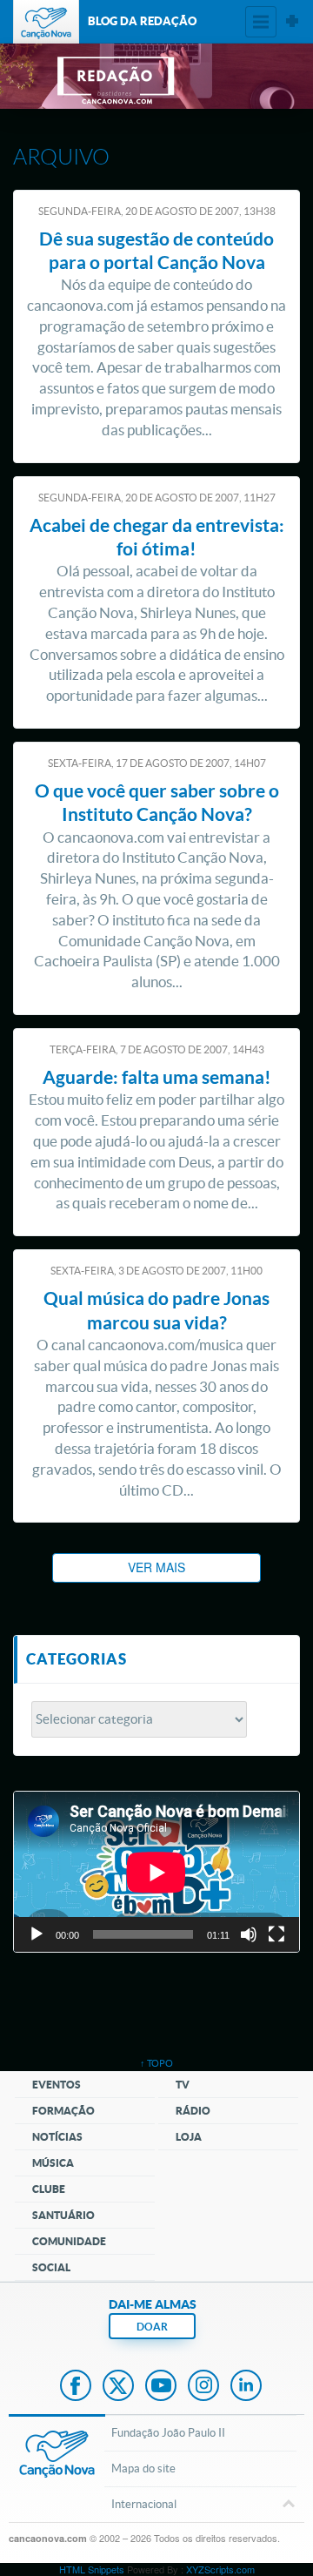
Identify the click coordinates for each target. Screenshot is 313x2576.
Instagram (203, 2387)
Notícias (57, 2137)
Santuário (63, 2215)
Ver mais (156, 1567)
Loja (189, 2137)
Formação (63, 2111)
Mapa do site (143, 2468)
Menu (261, 22)
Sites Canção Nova (292, 22)
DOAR (152, 2327)
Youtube (161, 2387)
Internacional (144, 2504)
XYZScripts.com (220, 2569)
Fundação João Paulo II (168, 2433)
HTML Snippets (92, 2569)
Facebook (76, 2387)
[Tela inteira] (276, 1934)
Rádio (193, 2111)
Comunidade (69, 2241)
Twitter (118, 2387)
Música (53, 2163)
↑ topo (156, 2063)
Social (51, 2267)
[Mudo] (249, 1934)
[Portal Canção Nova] (46, 22)
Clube (49, 2189)
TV (183, 2085)
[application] (156, 1872)
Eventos (57, 2085)
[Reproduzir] (37, 1934)
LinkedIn (246, 2387)
